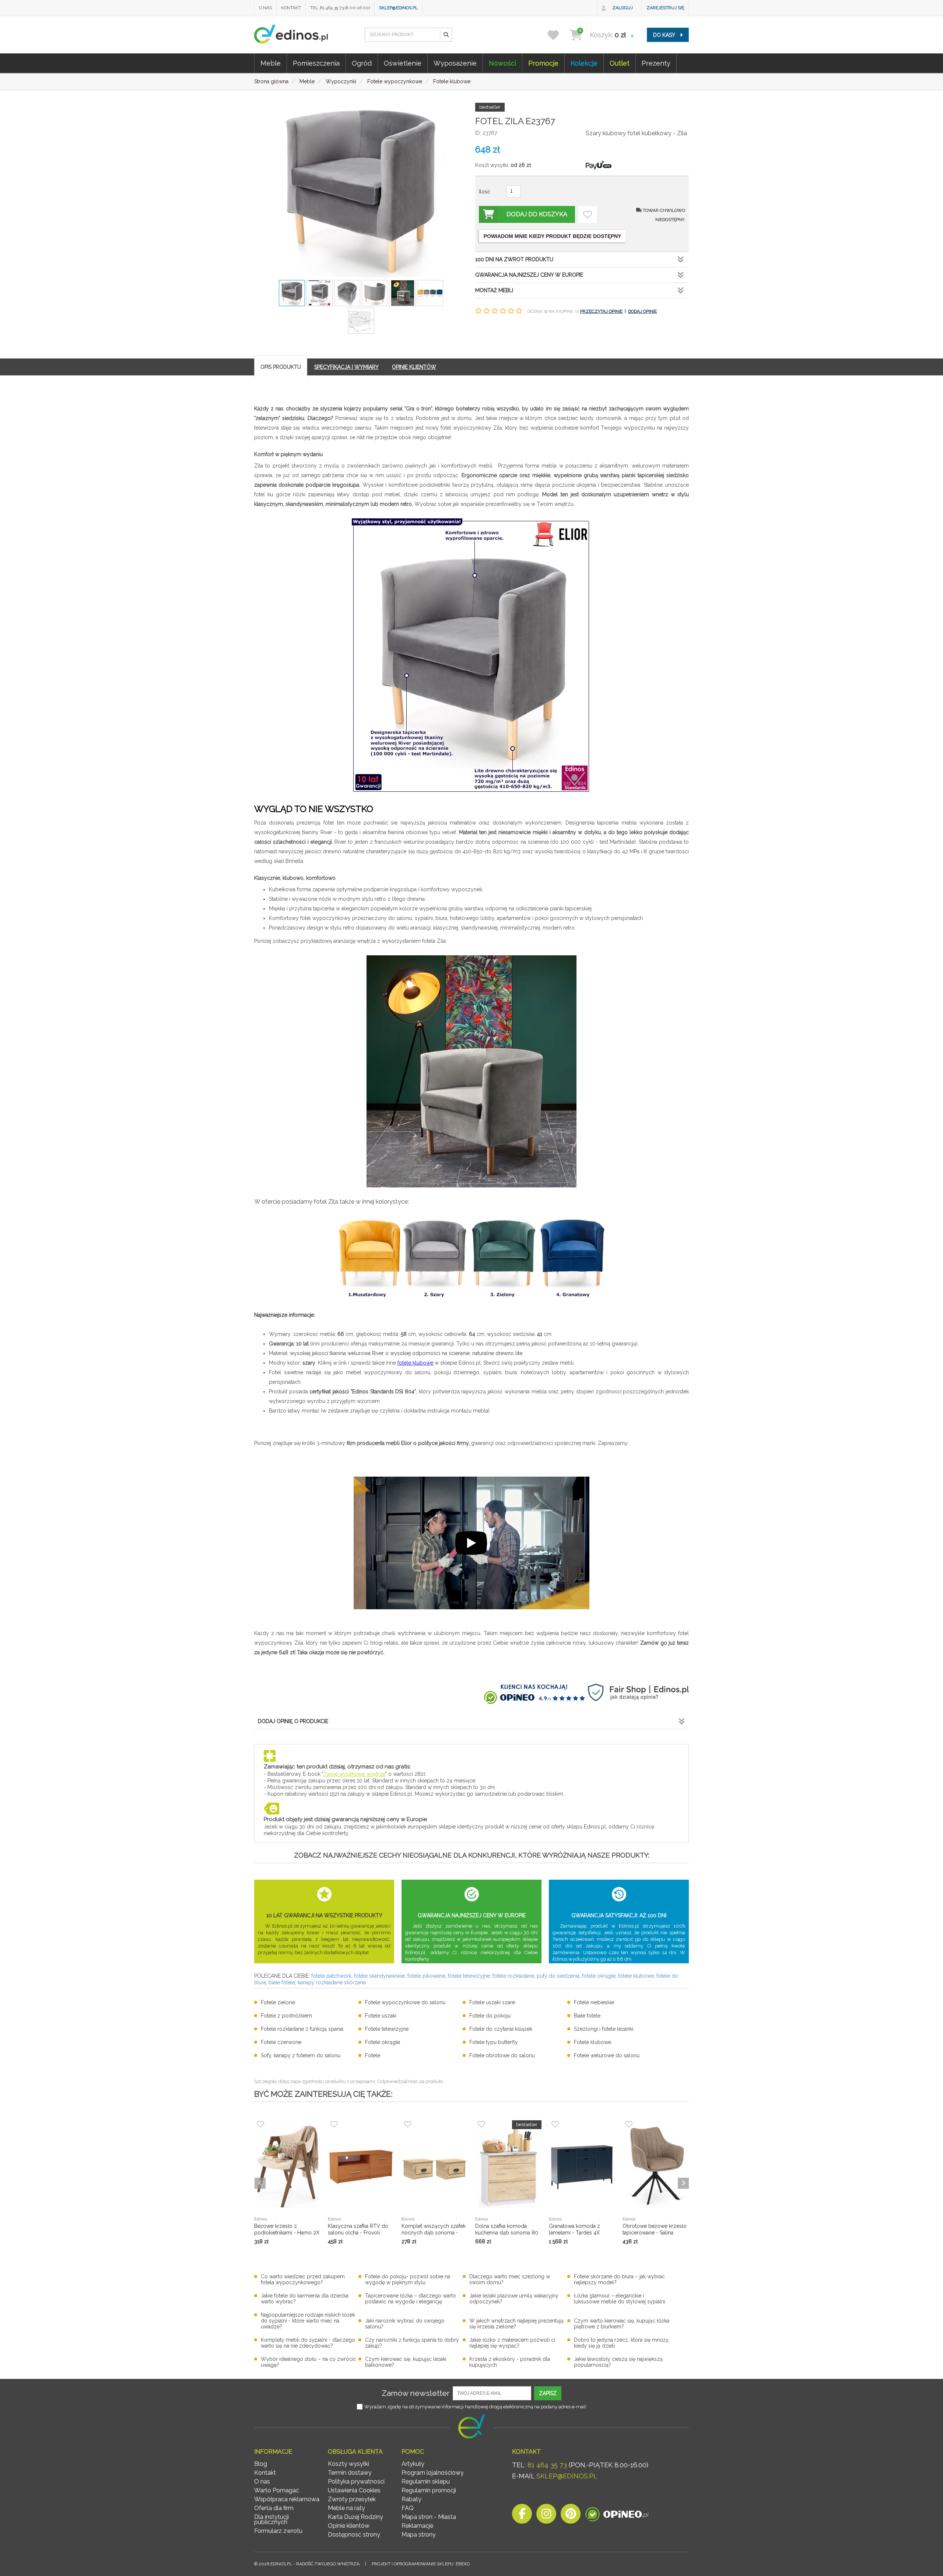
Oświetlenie (403, 63)
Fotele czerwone (281, 2042)
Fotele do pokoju (490, 2016)
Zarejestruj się (665, 8)
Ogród (362, 63)
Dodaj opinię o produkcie (293, 1721)
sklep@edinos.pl (398, 8)
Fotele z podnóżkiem (286, 2016)
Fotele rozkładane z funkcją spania (302, 2029)
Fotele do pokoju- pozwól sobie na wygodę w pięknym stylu (408, 2279)
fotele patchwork (331, 1976)
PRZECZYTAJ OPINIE (601, 311)
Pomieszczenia (316, 63)
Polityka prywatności (356, 2481)
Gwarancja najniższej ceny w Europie (529, 275)
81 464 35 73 (547, 2465)
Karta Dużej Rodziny (355, 2517)
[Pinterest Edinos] (571, 2516)
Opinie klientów (349, 2526)
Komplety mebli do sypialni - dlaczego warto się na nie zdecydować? (308, 2343)
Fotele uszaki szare (492, 2002)
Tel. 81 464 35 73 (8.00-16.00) (340, 8)
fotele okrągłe (599, 1976)
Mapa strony (419, 2535)
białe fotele (282, 1982)
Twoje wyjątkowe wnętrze (354, 1774)
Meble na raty (346, 2508)
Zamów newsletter (416, 2393)
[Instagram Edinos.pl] (546, 2516)
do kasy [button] (665, 35)
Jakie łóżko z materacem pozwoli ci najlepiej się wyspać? (512, 2343)
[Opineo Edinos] (617, 2516)
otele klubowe (416, 1363)
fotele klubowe (636, 1976)
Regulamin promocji (429, 2490)
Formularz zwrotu (278, 2531)
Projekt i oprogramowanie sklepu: (421, 2564)
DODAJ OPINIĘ (642, 311)
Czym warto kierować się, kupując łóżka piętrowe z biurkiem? (622, 2324)
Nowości (502, 63)
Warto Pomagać (277, 2490)
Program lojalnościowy (433, 2473)
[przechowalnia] (558, 35)
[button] (446, 35)
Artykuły (413, 2464)
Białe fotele (587, 2016)
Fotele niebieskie (594, 2002)
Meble (271, 63)
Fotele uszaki (381, 2016)
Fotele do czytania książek (501, 2029)
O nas (265, 8)
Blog (261, 2464)
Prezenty (656, 63)
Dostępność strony (354, 2535)
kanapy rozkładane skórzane (332, 1982)
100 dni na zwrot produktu (514, 259)
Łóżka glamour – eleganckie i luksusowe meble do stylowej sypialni (620, 2299)
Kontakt (291, 8)
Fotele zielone (278, 2002)
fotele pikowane (426, 1976)
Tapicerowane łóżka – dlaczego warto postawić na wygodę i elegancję (411, 2299)
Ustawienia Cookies (354, 2490)
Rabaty (411, 2499)
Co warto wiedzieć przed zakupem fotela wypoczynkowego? (303, 2279)
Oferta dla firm (274, 2508)
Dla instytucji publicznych (271, 2519)
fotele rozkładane (513, 1976)
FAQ (408, 2508)
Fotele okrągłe (383, 2042)
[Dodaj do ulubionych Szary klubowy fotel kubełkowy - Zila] (588, 214)
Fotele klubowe (593, 2042)
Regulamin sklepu (426, 2481)
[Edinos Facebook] (522, 2516)
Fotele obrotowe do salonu (502, 2055)
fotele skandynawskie (379, 1976)
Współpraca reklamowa (287, 2499)
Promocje (543, 63)
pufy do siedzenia (558, 1976)
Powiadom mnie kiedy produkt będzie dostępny (552, 236)
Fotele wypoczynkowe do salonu (405, 2002)
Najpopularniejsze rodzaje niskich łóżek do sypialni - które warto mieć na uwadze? (308, 2321)
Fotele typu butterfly (494, 2042)
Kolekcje (584, 63)
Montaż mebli (494, 290)
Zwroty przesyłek (352, 2499)
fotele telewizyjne (469, 1976)
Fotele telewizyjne (387, 2029)
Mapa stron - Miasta (429, 2517)
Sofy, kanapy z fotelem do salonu (301, 2055)
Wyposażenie (455, 63)
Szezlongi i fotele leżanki (604, 2029)
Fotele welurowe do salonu (607, 2055)
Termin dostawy (350, 2473)
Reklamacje (417, 2526)
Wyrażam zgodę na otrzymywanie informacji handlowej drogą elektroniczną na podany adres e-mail (475, 2407)
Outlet (620, 63)
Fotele (373, 2055)
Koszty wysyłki (348, 2464)
